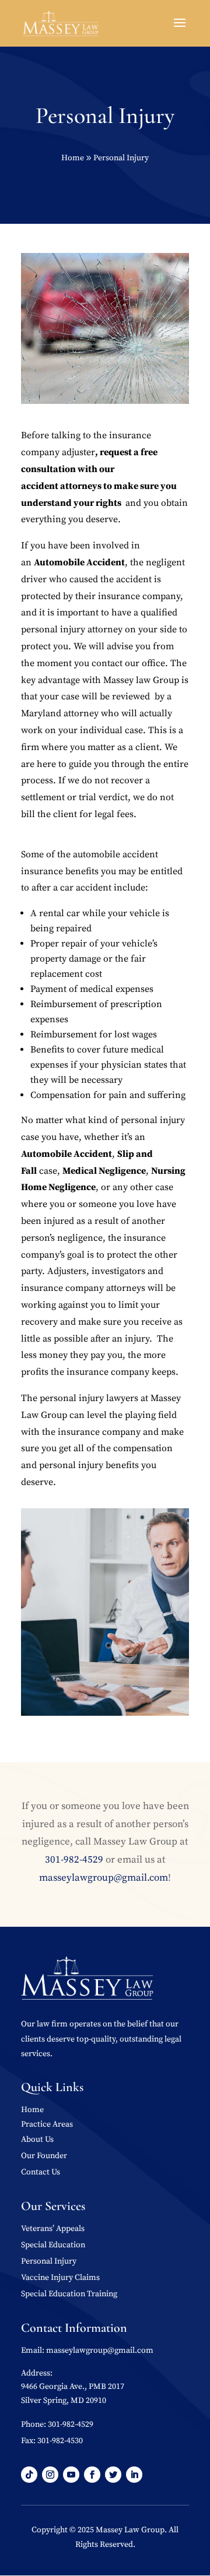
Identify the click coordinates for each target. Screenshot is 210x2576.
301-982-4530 (60, 2441)
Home (32, 2110)
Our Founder (44, 2156)
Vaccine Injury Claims (60, 2278)
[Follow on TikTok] (29, 2475)
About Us (37, 2139)
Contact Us (41, 2172)
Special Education (53, 2245)
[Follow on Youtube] (71, 2475)
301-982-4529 (74, 1860)
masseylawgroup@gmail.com (104, 1878)
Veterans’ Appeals (53, 2229)
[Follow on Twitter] (113, 2475)
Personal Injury (49, 2261)
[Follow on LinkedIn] (134, 2475)
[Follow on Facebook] (92, 2475)
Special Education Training (69, 2294)
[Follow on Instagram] (50, 2475)
